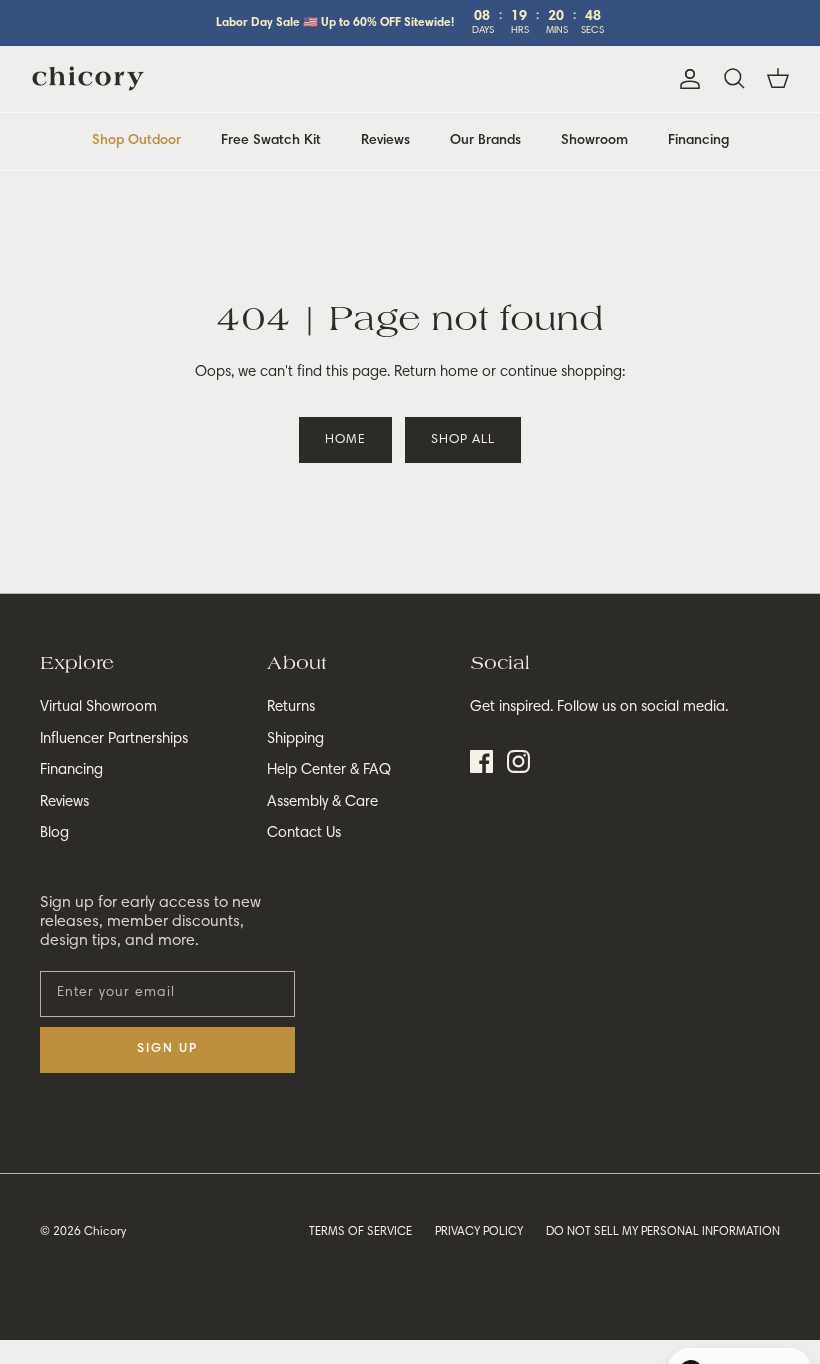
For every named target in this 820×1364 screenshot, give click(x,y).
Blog (54, 833)
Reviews (385, 141)
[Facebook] (481, 761)
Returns (291, 707)
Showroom (594, 141)
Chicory (105, 1232)
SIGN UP (167, 1049)
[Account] (686, 79)
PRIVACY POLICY (479, 1232)
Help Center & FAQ (329, 770)
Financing (698, 141)
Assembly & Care (322, 802)
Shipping (295, 739)
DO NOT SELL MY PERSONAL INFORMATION (663, 1232)
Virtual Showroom (98, 707)
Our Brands (485, 141)
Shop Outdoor (136, 141)
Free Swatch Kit (271, 141)
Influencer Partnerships (114, 739)
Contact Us (304, 833)
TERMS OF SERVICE (360, 1232)
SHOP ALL (463, 440)
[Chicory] (87, 79)
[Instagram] (518, 761)
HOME (345, 440)
